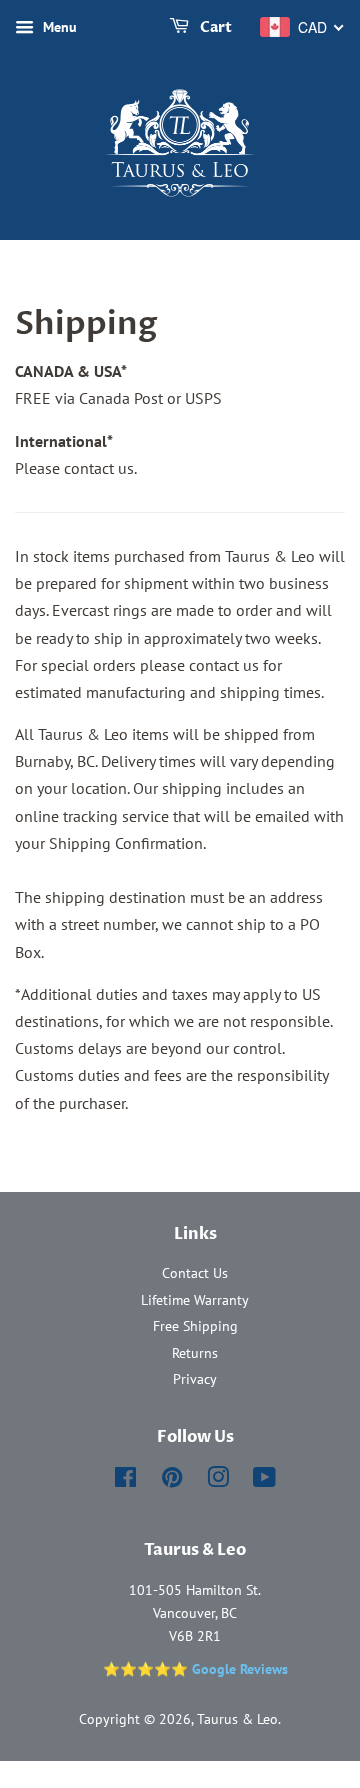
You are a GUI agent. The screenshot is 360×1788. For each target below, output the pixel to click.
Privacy (195, 1379)
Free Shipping (195, 1326)
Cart (214, 27)
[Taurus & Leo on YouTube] (264, 1481)
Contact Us (195, 1273)
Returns (195, 1353)
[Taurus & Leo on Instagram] (218, 1481)
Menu (58, 27)
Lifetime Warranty (195, 1300)
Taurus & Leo (237, 1719)
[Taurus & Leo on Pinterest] (172, 1481)
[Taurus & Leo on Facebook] (125, 1481)
